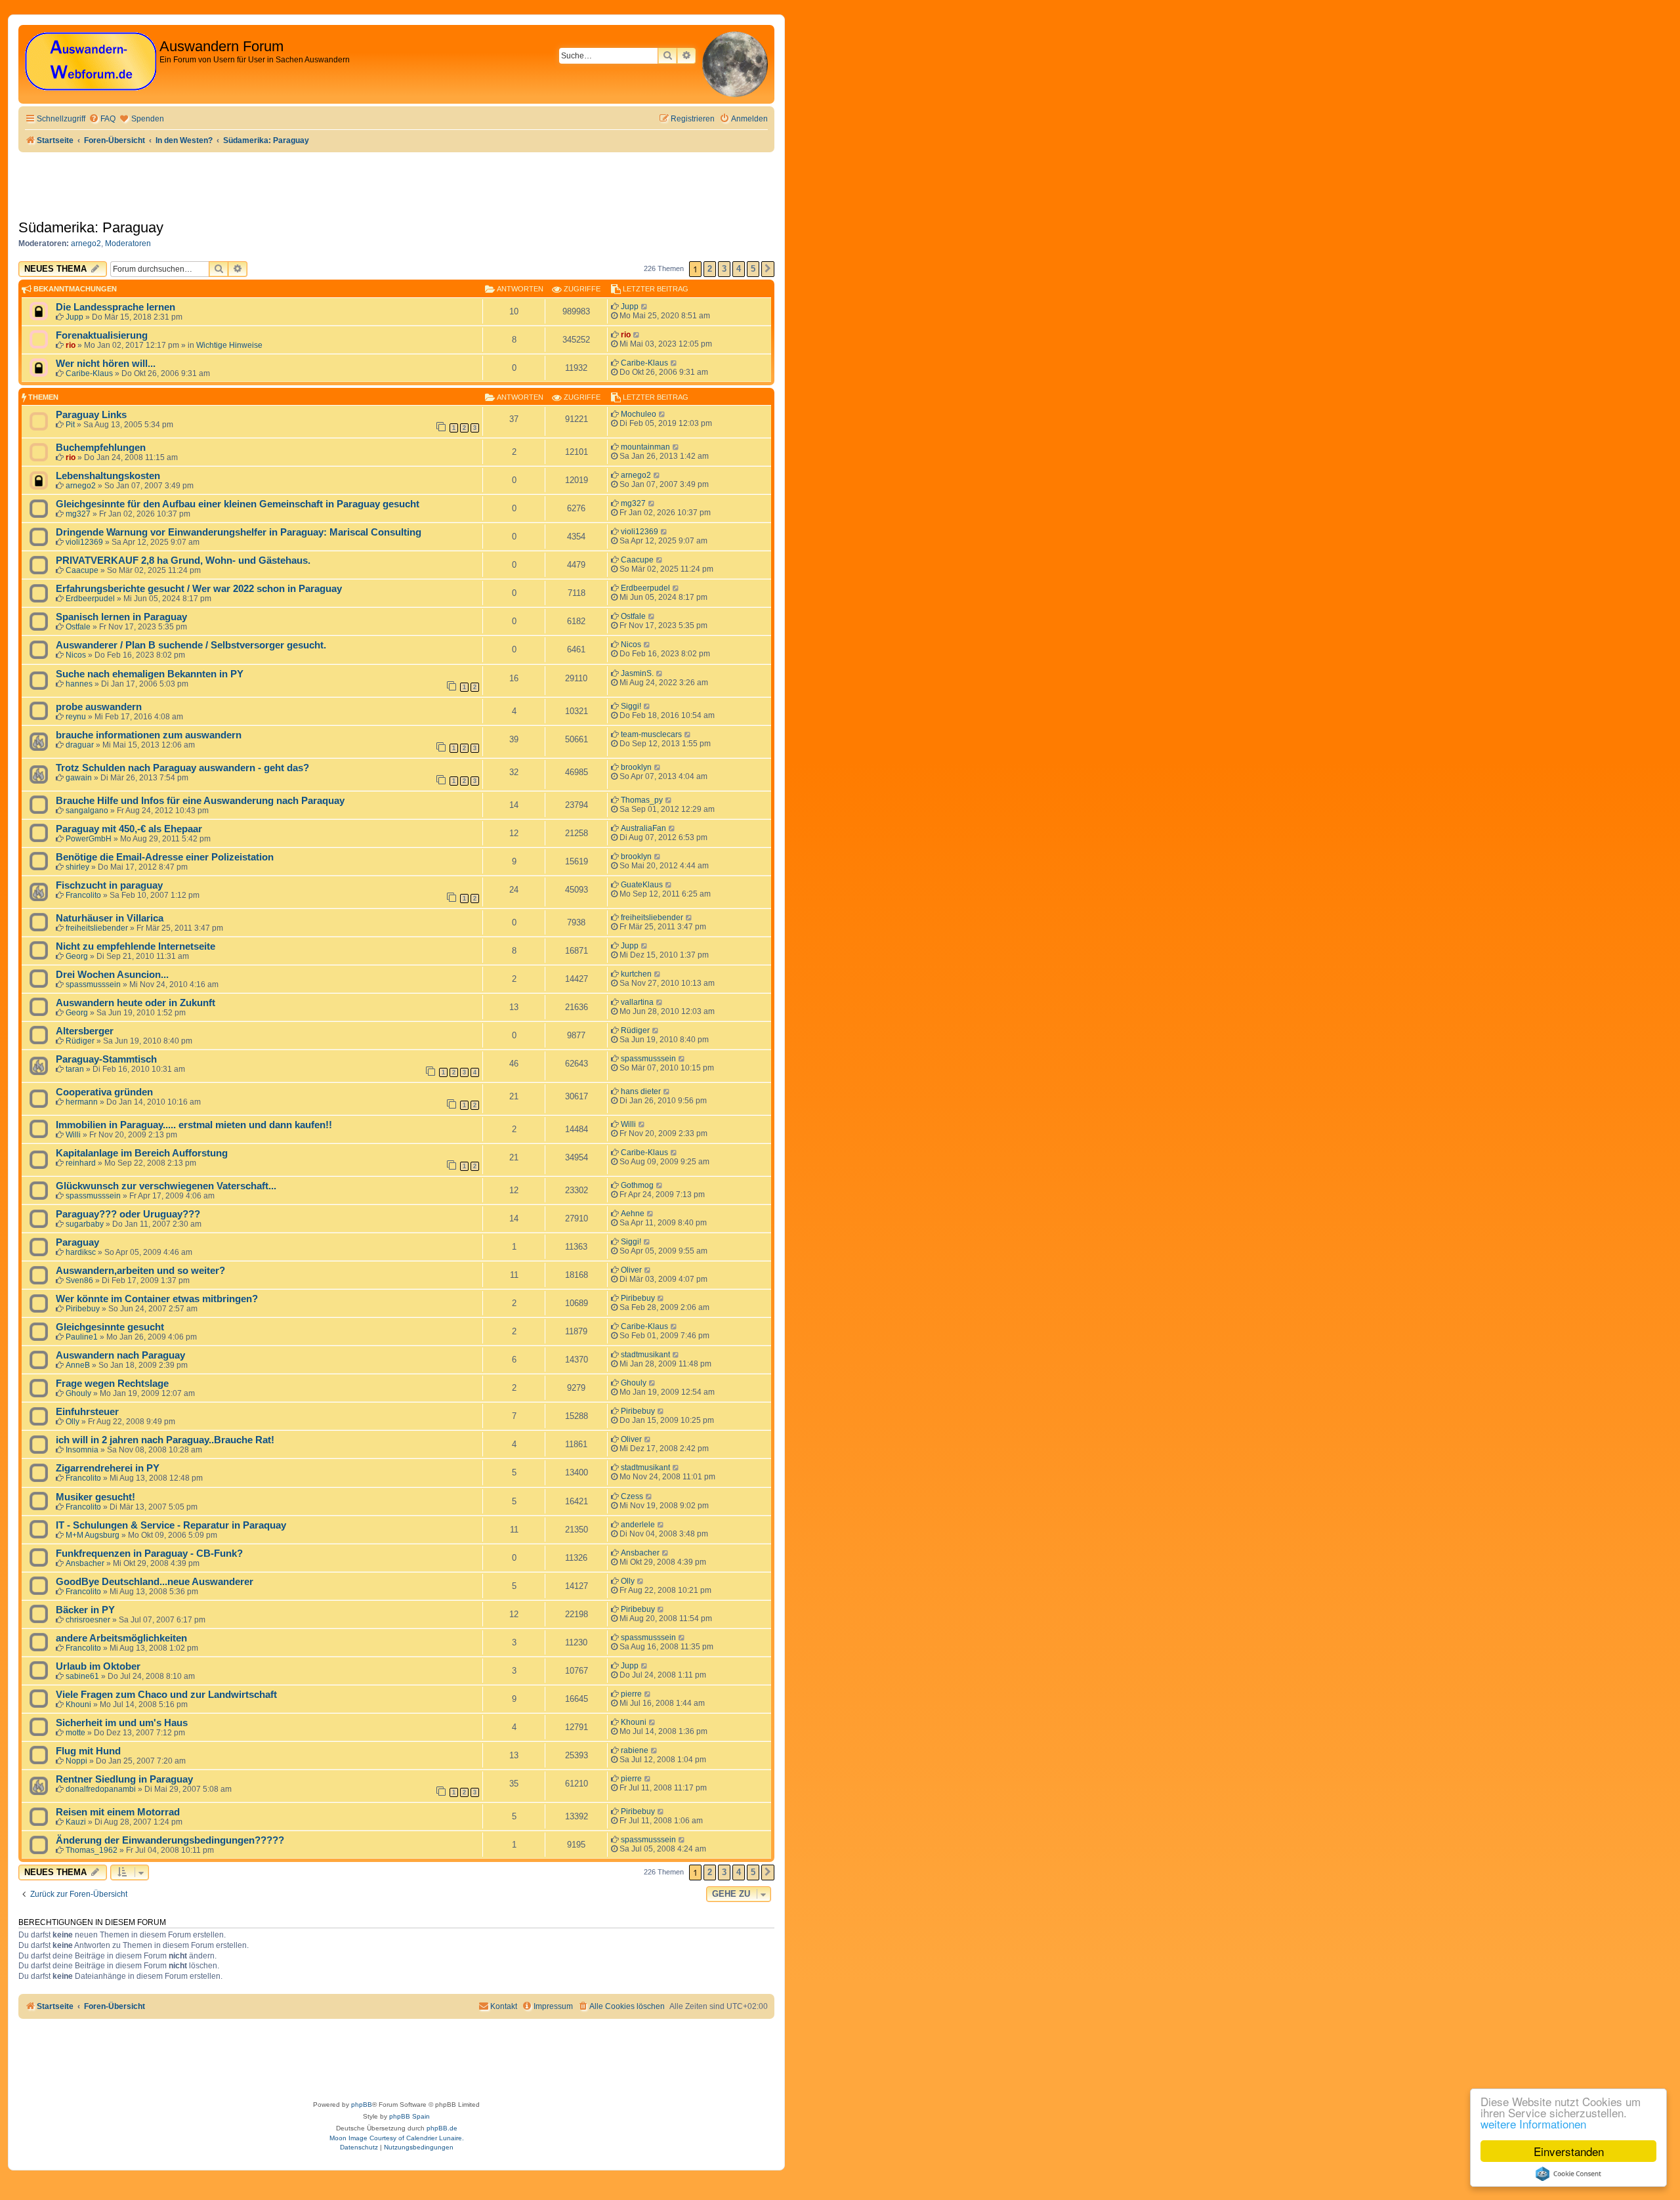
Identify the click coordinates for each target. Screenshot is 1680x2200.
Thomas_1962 (92, 1850)
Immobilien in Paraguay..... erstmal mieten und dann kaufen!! (194, 1125)
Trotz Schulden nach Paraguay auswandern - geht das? (182, 768)
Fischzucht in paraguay (109, 885)
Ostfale (78, 627)
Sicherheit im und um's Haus (122, 1723)
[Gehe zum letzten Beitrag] (645, 307)
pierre (631, 1694)
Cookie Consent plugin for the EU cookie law (1568, 2174)
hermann (82, 1102)
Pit (70, 425)
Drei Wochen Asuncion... (112, 975)
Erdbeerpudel (90, 599)
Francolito (83, 895)
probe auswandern (99, 707)
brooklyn (636, 767)
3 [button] (724, 269)
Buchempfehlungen (101, 448)
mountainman (645, 447)
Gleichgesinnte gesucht (110, 1327)
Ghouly (78, 1393)
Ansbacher (85, 1563)
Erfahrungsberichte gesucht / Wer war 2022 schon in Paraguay (199, 589)
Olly (73, 1422)
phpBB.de (442, 2128)
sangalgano (87, 811)
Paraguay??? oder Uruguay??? (128, 1214)
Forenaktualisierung (102, 335)
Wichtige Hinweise (229, 345)
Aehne (633, 1214)
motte (75, 1733)
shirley (77, 867)
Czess (632, 1496)
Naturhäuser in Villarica (110, 918)
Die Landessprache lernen (115, 307)
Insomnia (82, 1450)
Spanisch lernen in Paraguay (121, 617)
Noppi (76, 1761)
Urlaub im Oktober (98, 1666)
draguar (80, 745)
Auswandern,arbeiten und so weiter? (140, 1271)
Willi (73, 1135)
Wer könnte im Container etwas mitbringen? (157, 1299)
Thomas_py (642, 800)
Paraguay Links (91, 415)
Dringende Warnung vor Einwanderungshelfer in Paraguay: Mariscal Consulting (239, 532)
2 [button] (710, 269)
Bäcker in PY (85, 1610)
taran (75, 1069)
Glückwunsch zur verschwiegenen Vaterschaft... (166, 1186)
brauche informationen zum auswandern (149, 735)
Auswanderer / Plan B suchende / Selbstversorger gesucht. (191, 645)
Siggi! (631, 706)
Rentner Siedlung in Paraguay (124, 1779)
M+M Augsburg (93, 1535)
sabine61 (82, 1676)
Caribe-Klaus (89, 373)
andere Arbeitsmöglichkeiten (121, 1638)
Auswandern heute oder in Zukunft (136, 1003)
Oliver (631, 1270)
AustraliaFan (643, 828)
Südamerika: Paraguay (91, 227)
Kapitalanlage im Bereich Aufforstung (142, 1153)
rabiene (635, 1750)
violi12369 (84, 542)
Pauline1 (82, 1337)
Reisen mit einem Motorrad (118, 1812)
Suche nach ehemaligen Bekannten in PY (150, 674)
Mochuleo (639, 414)
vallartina (637, 1002)
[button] (768, 269)
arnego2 (86, 243)
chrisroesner (88, 1620)
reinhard (81, 1163)
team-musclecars (651, 734)
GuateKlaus (642, 885)
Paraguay (77, 1242)
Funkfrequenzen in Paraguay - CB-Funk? (149, 1554)
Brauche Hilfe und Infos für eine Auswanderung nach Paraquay (200, 801)
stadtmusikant (645, 1355)
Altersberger (85, 1031)
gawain (79, 778)
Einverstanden (1569, 2151)
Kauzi (76, 1822)
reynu (76, 717)
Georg (77, 956)
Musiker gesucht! (95, 1497)
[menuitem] (102, 119)
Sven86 (79, 1280)
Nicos (76, 655)
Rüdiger (80, 1041)
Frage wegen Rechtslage (112, 1384)
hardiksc (81, 1252)
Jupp (74, 317)
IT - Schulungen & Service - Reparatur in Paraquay (171, 1525)
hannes (79, 684)
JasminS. (637, 673)
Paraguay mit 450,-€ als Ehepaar (129, 829)
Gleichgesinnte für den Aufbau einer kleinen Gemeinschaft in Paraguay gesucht (238, 504)
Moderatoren (128, 243)
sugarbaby (85, 1224)
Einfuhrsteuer (87, 1412)
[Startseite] (91, 62)
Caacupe (82, 570)
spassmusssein (93, 984)
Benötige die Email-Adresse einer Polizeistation (165, 857)
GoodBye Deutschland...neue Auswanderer (155, 1582)
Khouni (78, 1704)
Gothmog (637, 1185)
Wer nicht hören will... (106, 364)
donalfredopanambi (101, 1789)
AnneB (78, 1365)
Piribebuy (83, 1309)
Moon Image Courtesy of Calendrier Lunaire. (397, 2138)
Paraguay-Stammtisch (106, 1059)
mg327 (78, 514)
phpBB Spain (409, 2116)
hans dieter (641, 1091)
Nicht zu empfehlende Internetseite (136, 946)
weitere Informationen (1533, 2124)
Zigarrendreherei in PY (108, 1468)
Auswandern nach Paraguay (120, 1355)
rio (71, 345)
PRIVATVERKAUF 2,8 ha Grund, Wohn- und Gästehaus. (183, 561)
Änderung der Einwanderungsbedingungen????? (170, 1840)
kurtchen (636, 974)
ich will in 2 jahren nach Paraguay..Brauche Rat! (165, 1440)
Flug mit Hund (88, 1751)
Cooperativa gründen (104, 1092)
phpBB (362, 2105)
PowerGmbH (89, 839)
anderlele (638, 1525)
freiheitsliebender (97, 928)
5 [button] (753, 269)
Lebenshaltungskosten (108, 476)
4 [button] (739, 269)
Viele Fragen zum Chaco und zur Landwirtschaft (166, 1695)
